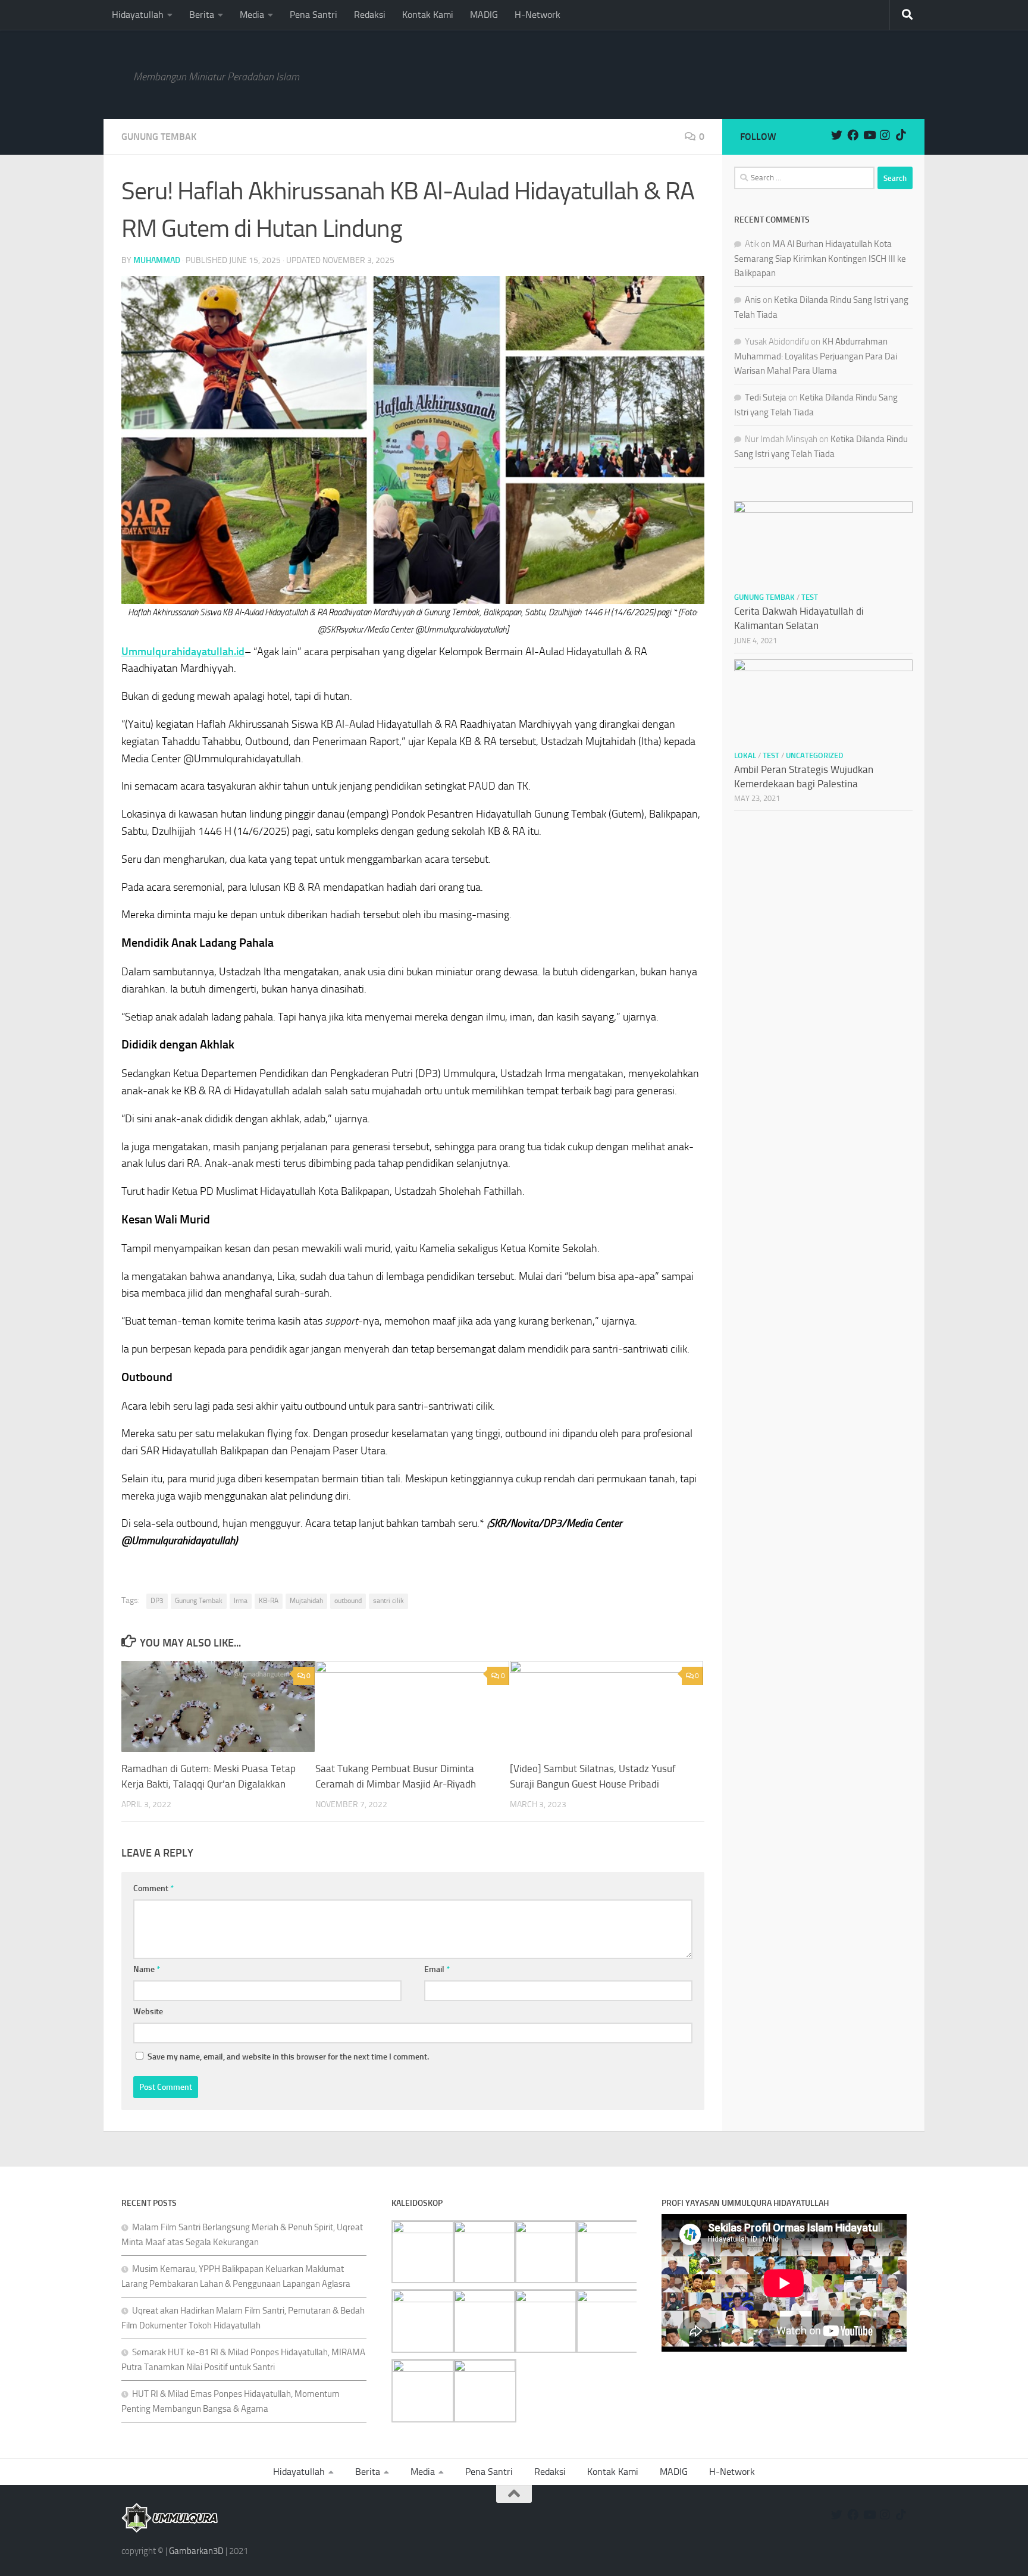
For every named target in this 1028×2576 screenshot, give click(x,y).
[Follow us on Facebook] (853, 135)
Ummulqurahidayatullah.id (183, 652)
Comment (153, 1888)
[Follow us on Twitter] (837, 135)
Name (147, 1969)
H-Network (537, 15)
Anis (753, 300)
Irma (241, 1601)
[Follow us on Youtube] (869, 135)
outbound (348, 1601)
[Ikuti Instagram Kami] (885, 135)
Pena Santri (314, 15)
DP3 (157, 1601)
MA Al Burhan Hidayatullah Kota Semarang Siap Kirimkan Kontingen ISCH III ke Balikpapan (820, 259)
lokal (745, 755)
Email (437, 1969)
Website (148, 2012)
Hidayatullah (138, 15)
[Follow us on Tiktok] (901, 135)
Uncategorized (814, 755)
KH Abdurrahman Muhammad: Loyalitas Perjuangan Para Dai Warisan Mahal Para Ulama (816, 356)
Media (252, 15)
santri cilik (388, 1601)
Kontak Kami (428, 15)
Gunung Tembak (159, 137)
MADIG (484, 15)
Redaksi (370, 15)
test (810, 597)
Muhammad (157, 260)
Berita (202, 15)
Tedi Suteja (766, 397)
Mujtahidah (306, 1601)
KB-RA (269, 1601)
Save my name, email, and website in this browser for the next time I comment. (288, 2057)
